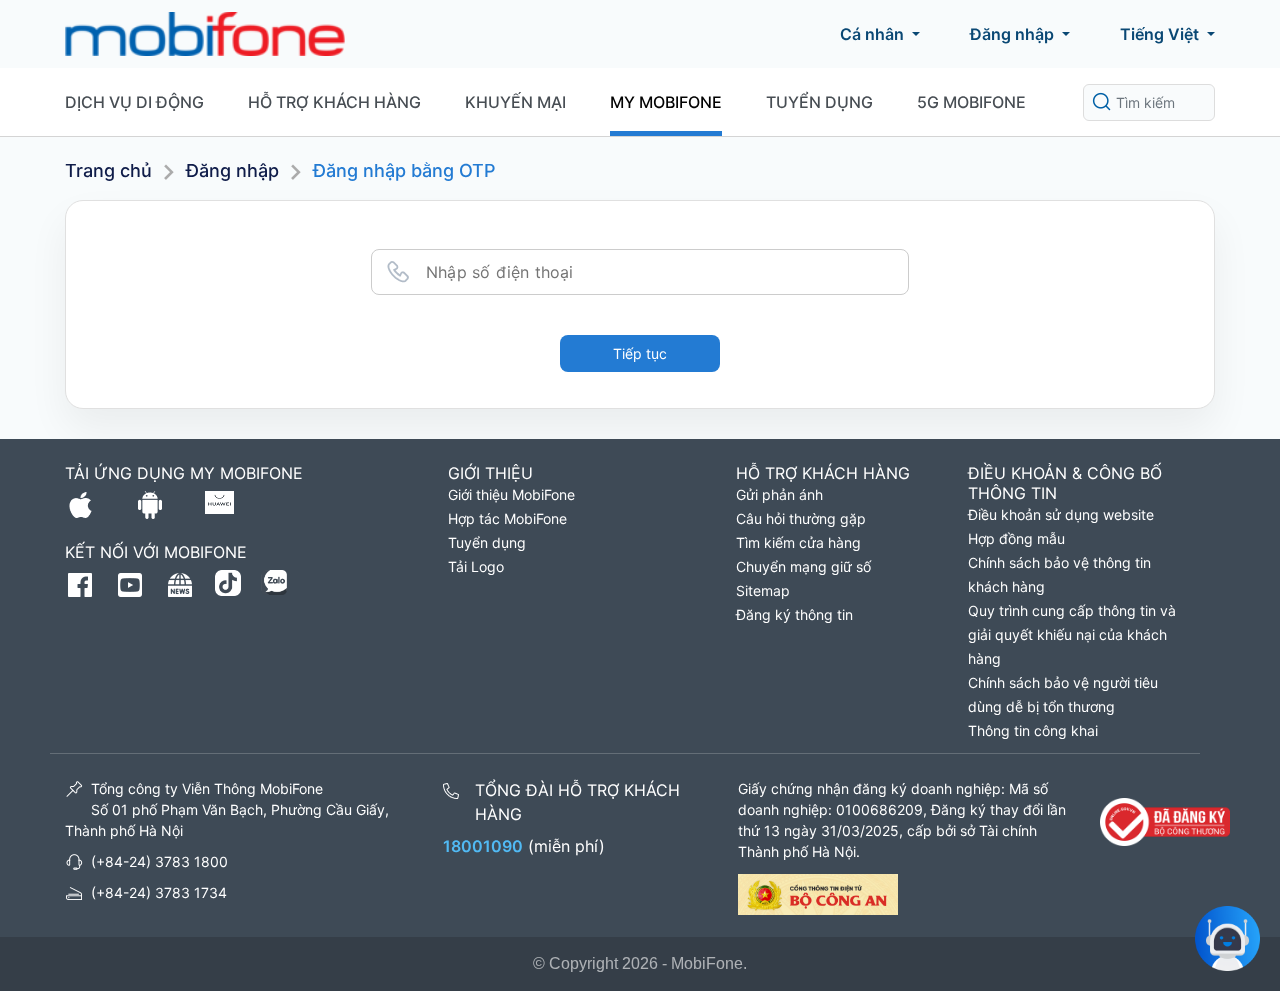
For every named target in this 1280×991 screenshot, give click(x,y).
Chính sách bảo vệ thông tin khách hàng (1059, 574)
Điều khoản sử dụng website (1061, 514)
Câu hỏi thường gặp (801, 518)
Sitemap (763, 590)
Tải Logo (476, 566)
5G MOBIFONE (971, 102)
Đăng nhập (1012, 34)
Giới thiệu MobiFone (511, 494)
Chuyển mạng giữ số (803, 566)
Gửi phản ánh (779, 494)
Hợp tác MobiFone (507, 518)
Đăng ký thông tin (794, 614)
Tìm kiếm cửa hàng (798, 542)
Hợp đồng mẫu (1016, 538)
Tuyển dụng (819, 102)
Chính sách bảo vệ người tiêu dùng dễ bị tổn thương (1063, 694)
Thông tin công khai (1033, 730)
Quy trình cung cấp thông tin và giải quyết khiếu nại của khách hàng (1072, 634)
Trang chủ (108, 170)
